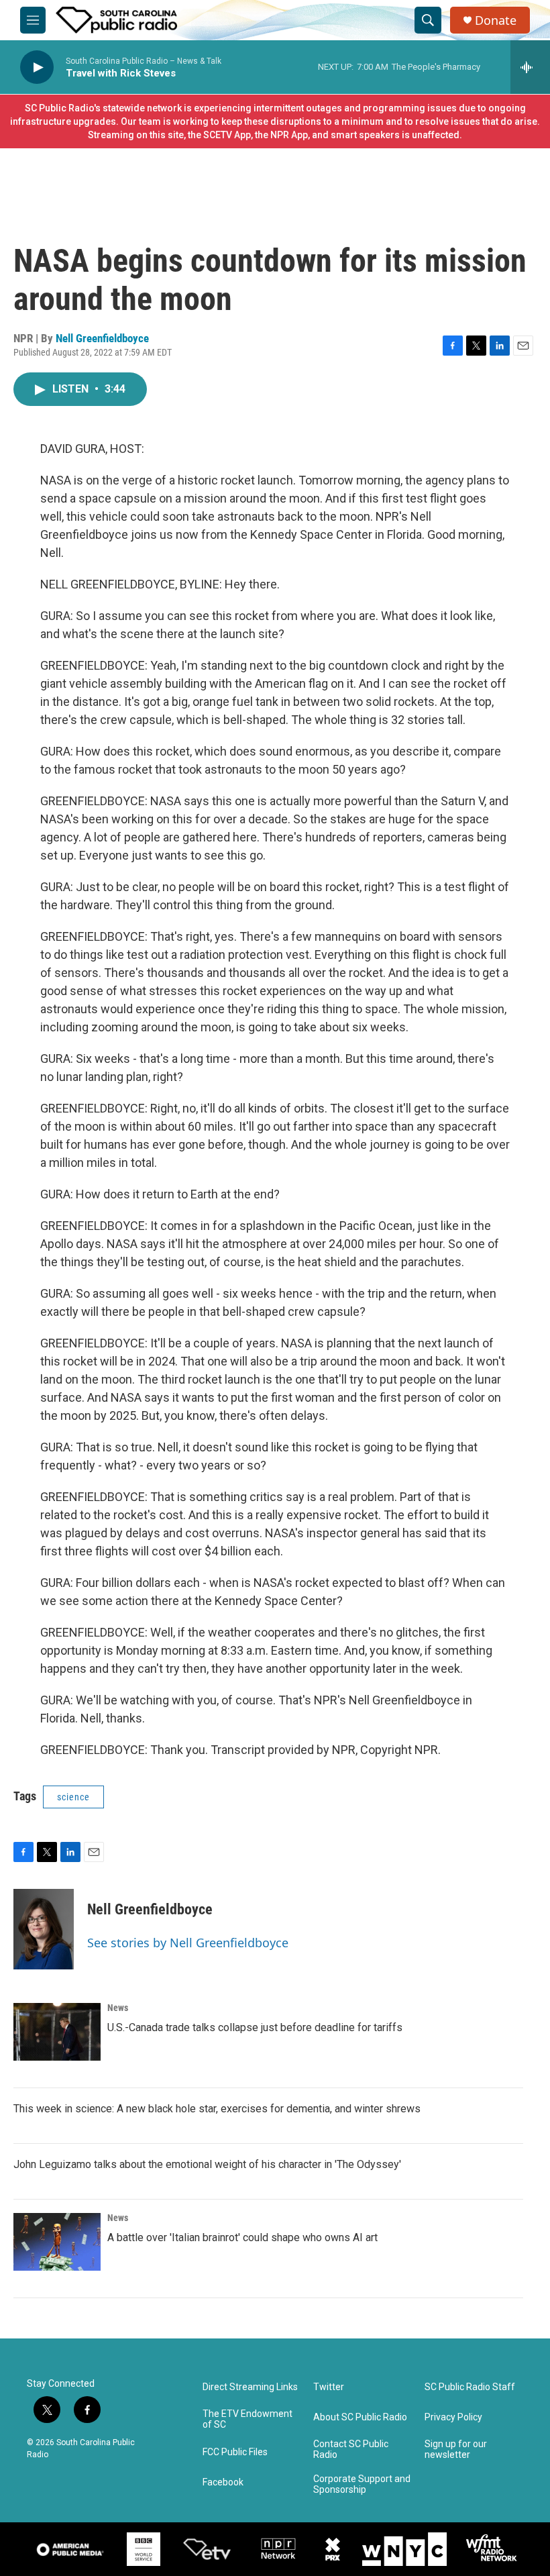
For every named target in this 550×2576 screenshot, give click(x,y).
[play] (37, 67)
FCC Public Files (235, 2452)
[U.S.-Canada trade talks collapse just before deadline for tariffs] (57, 2032)
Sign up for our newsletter (456, 2450)
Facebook (223, 2482)
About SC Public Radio (360, 2417)
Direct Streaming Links (250, 2387)
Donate (496, 20)
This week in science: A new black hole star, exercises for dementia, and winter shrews (217, 2109)
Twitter (329, 2387)
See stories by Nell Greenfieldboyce (188, 1943)
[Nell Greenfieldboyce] (44, 1929)
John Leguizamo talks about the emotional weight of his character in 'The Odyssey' (207, 2164)
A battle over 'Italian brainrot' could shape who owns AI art (242, 2237)
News (118, 2008)
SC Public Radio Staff (470, 2387)
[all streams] (530, 67)
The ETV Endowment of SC (248, 2419)
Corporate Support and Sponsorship (362, 2484)
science (73, 1797)
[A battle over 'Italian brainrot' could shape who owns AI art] (57, 2242)
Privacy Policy (453, 2417)
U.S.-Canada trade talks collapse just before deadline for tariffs (255, 2027)
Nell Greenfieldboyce (102, 338)
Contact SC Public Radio (351, 2450)
